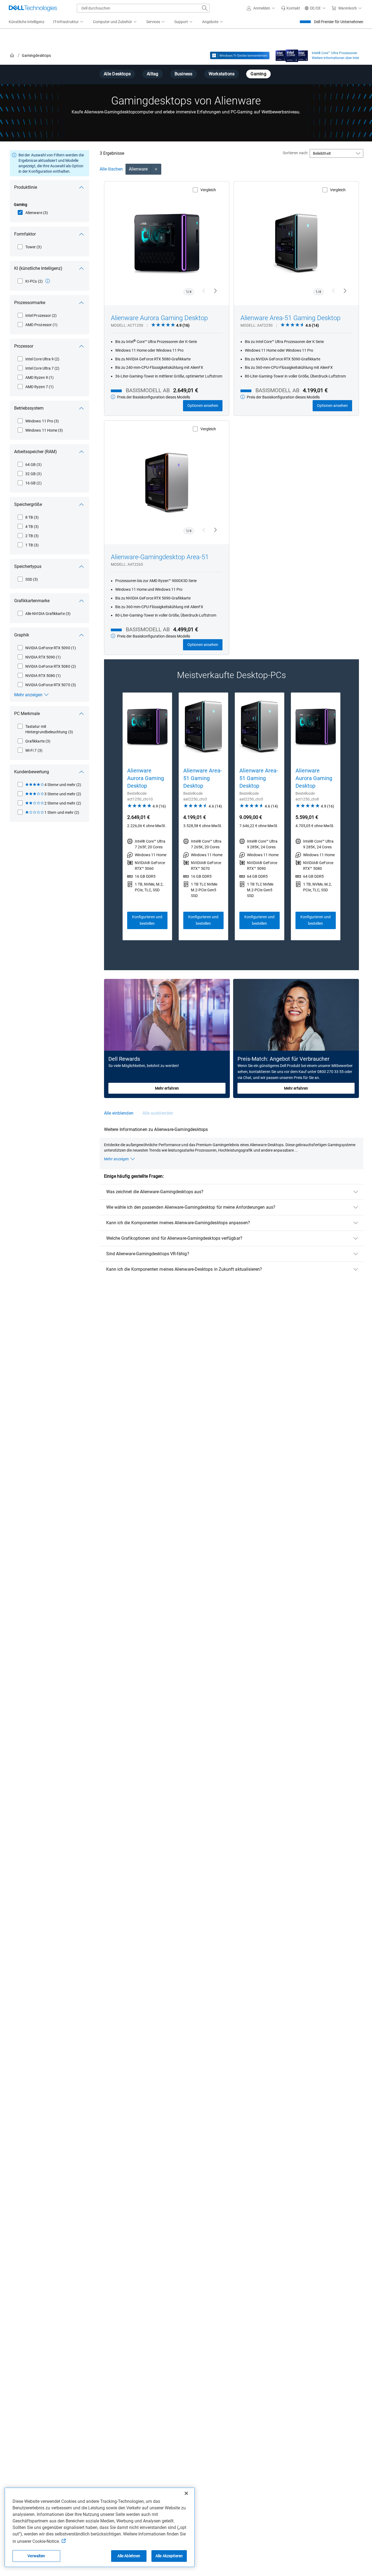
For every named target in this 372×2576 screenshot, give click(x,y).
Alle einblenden (119, 1113)
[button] (262, 8)
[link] (291, 8)
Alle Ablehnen (129, 2556)
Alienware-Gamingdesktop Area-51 (160, 557)
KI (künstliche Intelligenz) (38, 268)
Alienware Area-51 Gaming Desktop (290, 318)
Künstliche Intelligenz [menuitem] (27, 22)
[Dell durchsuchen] (205, 8)
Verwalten (36, 2556)
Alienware (138, 169)
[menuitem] (69, 22)
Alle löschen (111, 169)
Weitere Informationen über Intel (335, 58)
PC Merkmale (27, 714)
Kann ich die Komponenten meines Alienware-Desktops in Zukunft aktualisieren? (184, 1269)
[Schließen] (186, 2493)
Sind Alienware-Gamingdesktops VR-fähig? (148, 1254)
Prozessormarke (30, 303)
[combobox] (143, 8)
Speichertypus (28, 566)
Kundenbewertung (32, 772)
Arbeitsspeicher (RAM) (36, 452)
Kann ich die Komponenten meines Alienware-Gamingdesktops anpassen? (178, 1223)
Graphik (22, 635)
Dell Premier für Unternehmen (339, 22)
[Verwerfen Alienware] (156, 169)
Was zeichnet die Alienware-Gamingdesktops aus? (155, 1192)
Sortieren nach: (295, 153)
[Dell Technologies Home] (33, 8)
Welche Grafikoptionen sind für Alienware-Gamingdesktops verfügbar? (174, 1238)
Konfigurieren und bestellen (147, 920)
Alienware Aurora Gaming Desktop (159, 318)
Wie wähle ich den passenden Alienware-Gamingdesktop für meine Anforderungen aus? (191, 1207)
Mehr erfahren (167, 1088)
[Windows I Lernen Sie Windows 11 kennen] (240, 55)
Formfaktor (25, 234)
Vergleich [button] (208, 190)
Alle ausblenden (158, 1113)
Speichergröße (28, 504)
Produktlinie (26, 187)
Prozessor (24, 346)
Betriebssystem (29, 408)
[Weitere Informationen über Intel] (292, 54)
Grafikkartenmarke (32, 601)
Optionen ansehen (203, 406)
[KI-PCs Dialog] (48, 281)
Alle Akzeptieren (169, 2556)
